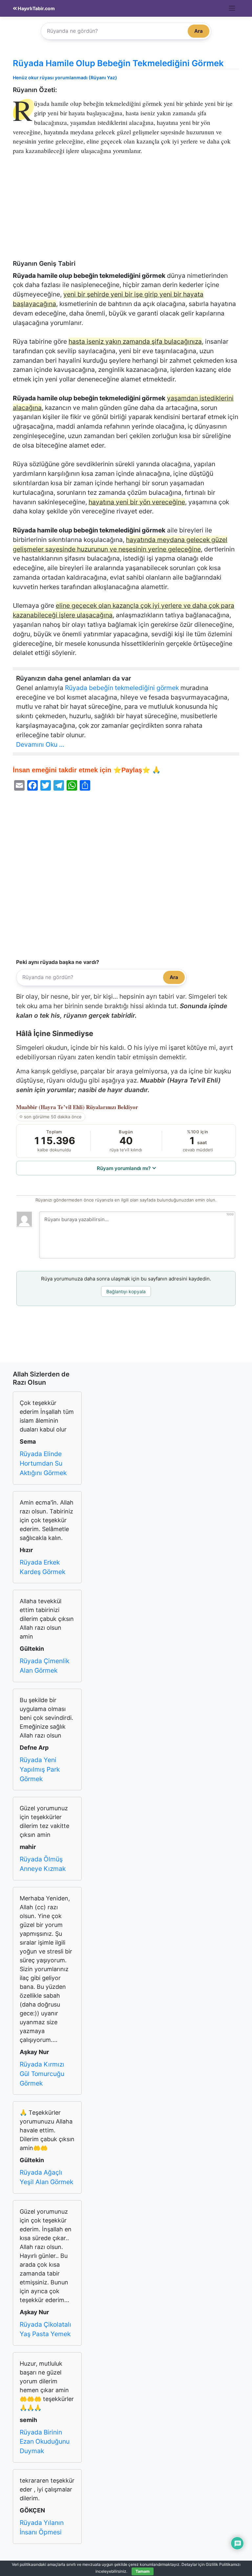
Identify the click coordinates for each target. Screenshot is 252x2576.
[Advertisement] (126, 211)
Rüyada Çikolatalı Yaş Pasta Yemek (45, 2329)
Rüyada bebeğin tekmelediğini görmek (122, 688)
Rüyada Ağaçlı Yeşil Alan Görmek (46, 2177)
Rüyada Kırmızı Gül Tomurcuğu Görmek (42, 2074)
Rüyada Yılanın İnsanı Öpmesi (42, 2527)
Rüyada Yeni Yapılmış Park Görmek (40, 1769)
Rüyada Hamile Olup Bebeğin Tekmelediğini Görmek (118, 63)
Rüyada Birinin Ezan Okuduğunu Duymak (45, 2442)
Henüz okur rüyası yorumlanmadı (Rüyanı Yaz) (65, 77)
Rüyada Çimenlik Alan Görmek (44, 1666)
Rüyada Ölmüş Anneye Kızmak (43, 1864)
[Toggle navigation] (232, 8)
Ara (199, 31)
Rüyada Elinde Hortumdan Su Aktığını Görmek (43, 1463)
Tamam (143, 2571)
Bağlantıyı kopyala (126, 1291)
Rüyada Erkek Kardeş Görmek (42, 1567)
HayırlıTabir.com (36, 8)
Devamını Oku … (40, 744)
